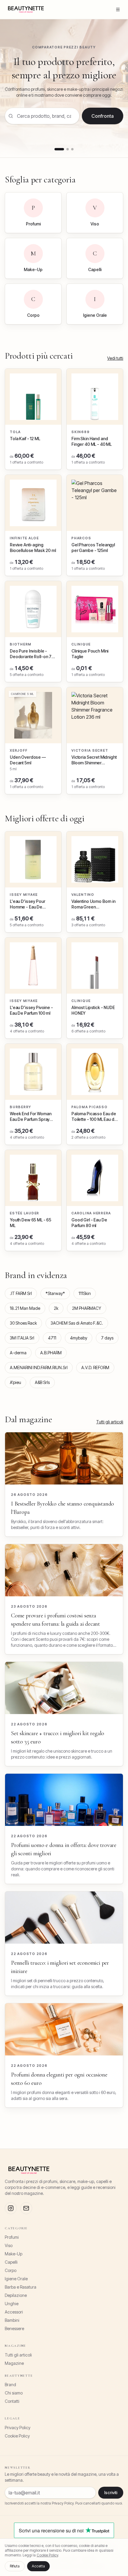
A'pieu (15, 1382)
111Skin (85, 1293)
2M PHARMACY (87, 1308)
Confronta (103, 116)
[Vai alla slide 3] (72, 149)
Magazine (14, 2363)
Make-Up (14, 2254)
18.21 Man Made (25, 1308)
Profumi (12, 2237)
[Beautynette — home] (26, 9)
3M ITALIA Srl (22, 1338)
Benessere (14, 2328)
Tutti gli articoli (110, 1422)
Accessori (14, 2312)
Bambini (12, 2320)
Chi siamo (14, 2393)
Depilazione (16, 2295)
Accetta (38, 2566)
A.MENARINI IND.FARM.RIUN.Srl (39, 1367)
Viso (9, 2245)
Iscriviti (111, 2493)
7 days (107, 1338)
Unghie (12, 2304)
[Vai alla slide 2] (68, 149)
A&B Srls (42, 1382)
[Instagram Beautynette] (11, 2208)
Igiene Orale (16, 2279)
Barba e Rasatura (21, 2287)
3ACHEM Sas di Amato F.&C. (77, 1323)
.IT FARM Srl (21, 1293)
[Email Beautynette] (26, 2208)
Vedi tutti (115, 358)
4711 (52, 1338)
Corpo (11, 2270)
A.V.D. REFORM (95, 1367)
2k (56, 1308)
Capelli (11, 2262)
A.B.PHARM (51, 1353)
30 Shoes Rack (23, 1323)
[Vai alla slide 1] (59, 149)
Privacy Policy (18, 2428)
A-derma (18, 1353)
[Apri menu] (118, 9)
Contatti (12, 2401)
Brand (10, 2385)
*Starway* (55, 1293)
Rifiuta (15, 2566)
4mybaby (79, 1338)
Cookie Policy (17, 2436)
